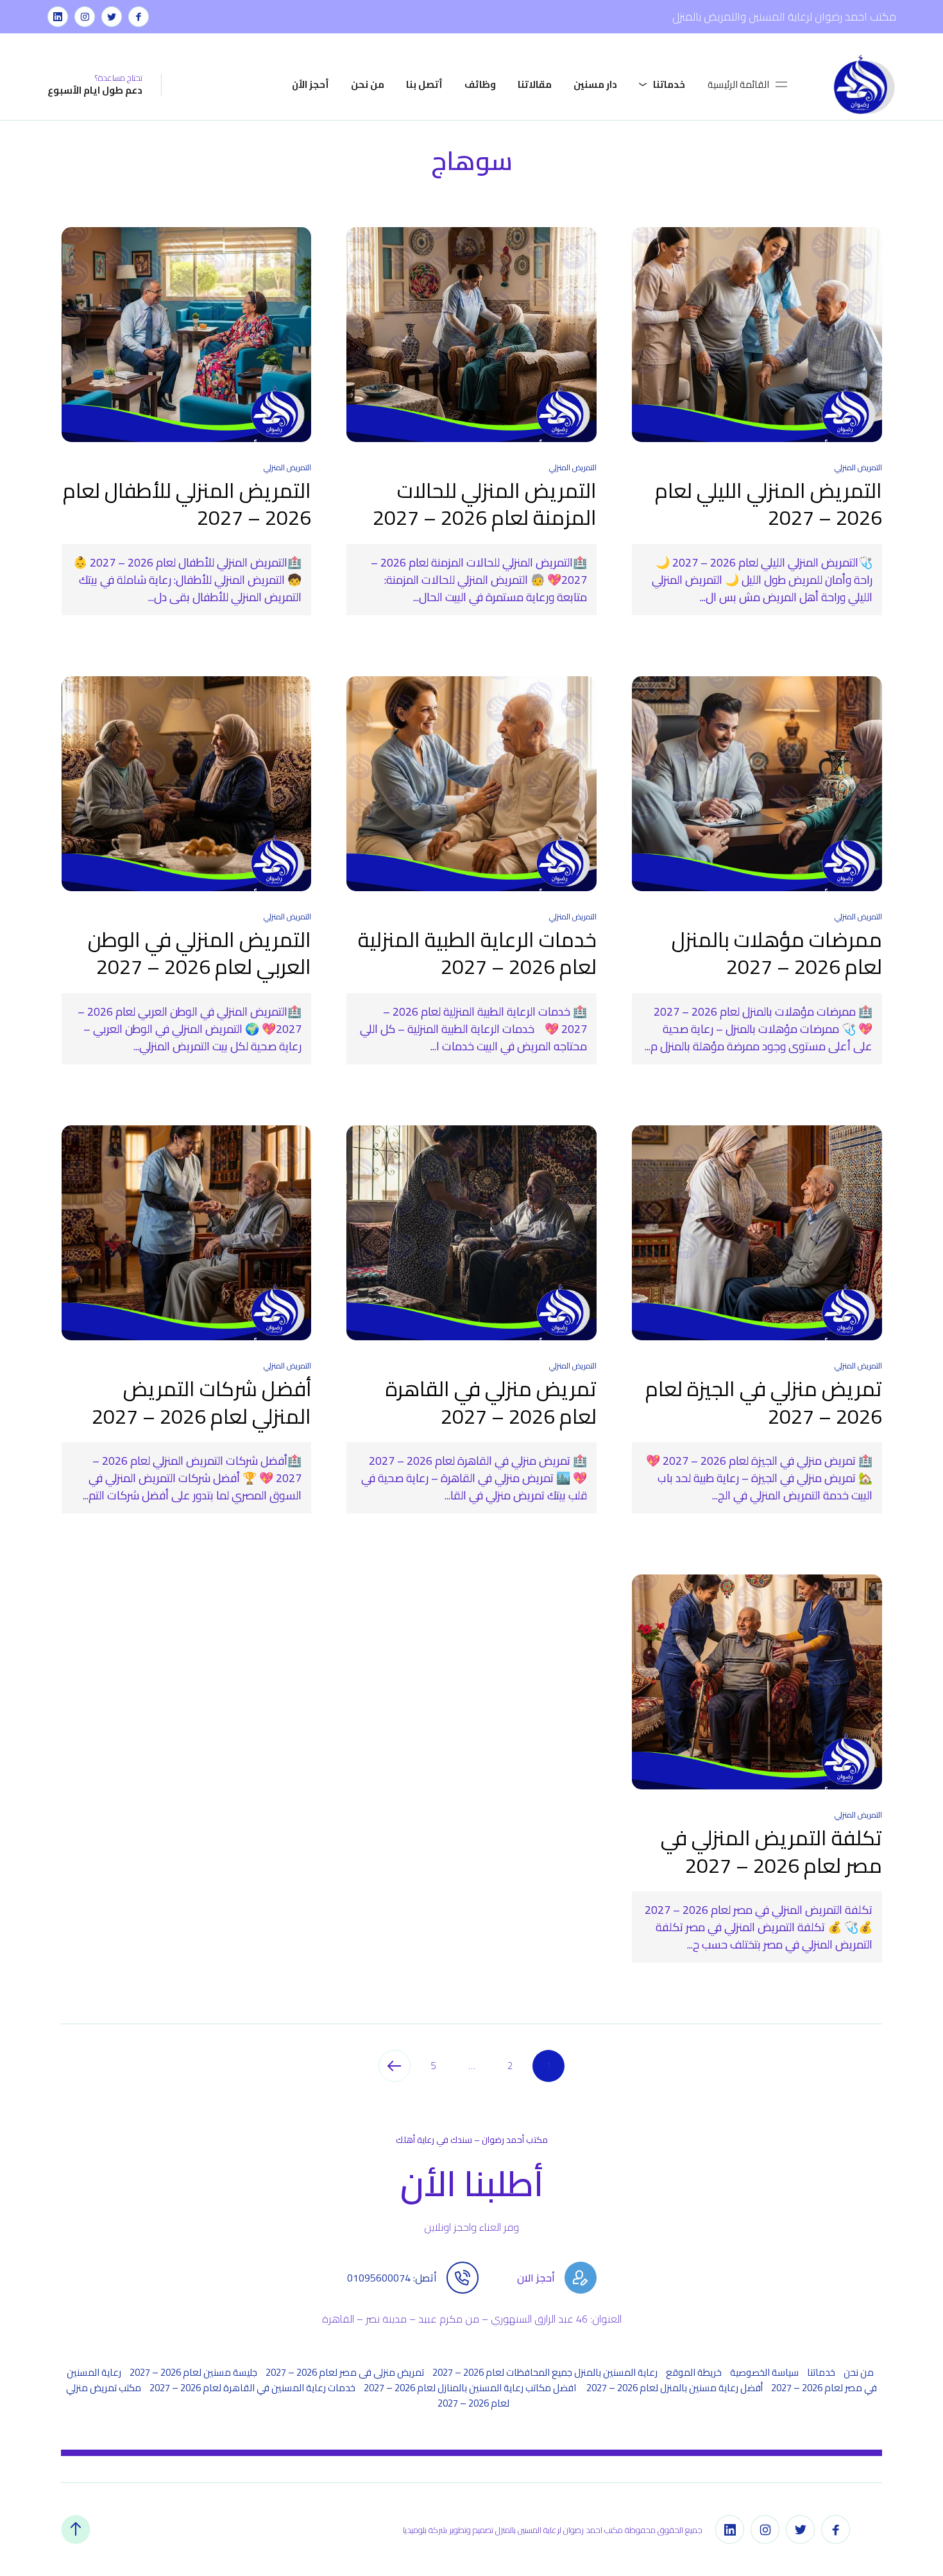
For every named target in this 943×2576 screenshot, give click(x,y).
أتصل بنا (424, 84)
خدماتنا (669, 84)
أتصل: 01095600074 (392, 2278)
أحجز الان (536, 2278)
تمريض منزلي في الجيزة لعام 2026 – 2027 (764, 1402)
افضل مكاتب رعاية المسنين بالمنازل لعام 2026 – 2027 (471, 2388)
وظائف (480, 84)
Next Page (395, 2066)
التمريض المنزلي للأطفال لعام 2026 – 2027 (187, 504)
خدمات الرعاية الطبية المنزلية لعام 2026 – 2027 (477, 953)
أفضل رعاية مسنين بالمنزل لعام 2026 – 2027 (675, 2388)
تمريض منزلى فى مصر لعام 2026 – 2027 (345, 2372)
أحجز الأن (310, 84)
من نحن (368, 84)
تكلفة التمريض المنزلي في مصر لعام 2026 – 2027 (771, 1851)
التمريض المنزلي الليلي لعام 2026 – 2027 (769, 504)
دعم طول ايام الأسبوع (95, 90)
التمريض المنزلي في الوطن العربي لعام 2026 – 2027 (200, 953)
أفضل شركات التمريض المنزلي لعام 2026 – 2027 (201, 1402)
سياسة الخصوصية (764, 2372)
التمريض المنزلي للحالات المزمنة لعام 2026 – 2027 (485, 504)
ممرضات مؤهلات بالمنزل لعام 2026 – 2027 (777, 953)
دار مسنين (595, 84)
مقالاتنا (535, 84)
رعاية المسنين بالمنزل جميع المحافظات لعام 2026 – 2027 (545, 2372)
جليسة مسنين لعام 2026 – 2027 (193, 2372)
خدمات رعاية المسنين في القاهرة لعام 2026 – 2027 (252, 2388)
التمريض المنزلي (858, 467)
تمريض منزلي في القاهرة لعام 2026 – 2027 (491, 1402)
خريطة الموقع (694, 2372)
